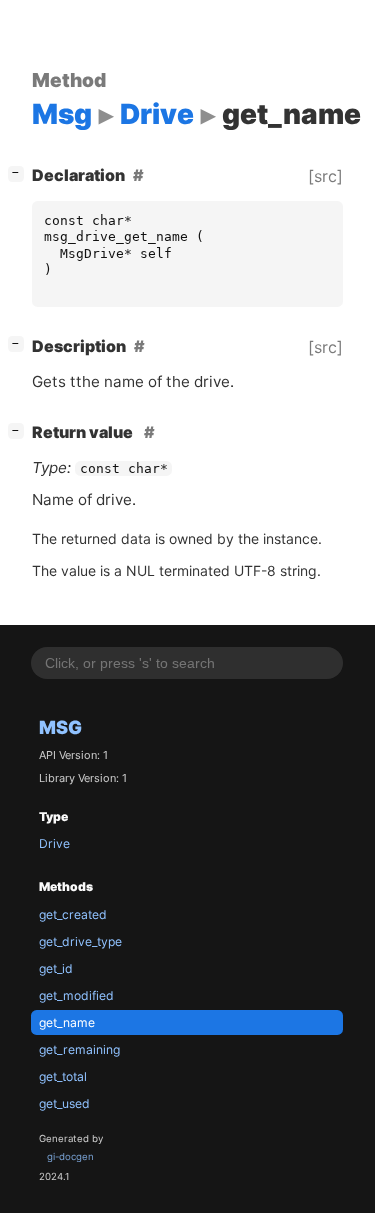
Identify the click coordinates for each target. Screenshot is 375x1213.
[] (20, 172)
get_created (73, 914)
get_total (63, 1076)
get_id (56, 968)
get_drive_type (80, 941)
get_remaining (79, 1049)
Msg (60, 727)
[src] (325, 176)
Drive (54, 843)
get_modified (76, 995)
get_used (64, 1103)
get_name (67, 1022)
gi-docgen (70, 1156)
